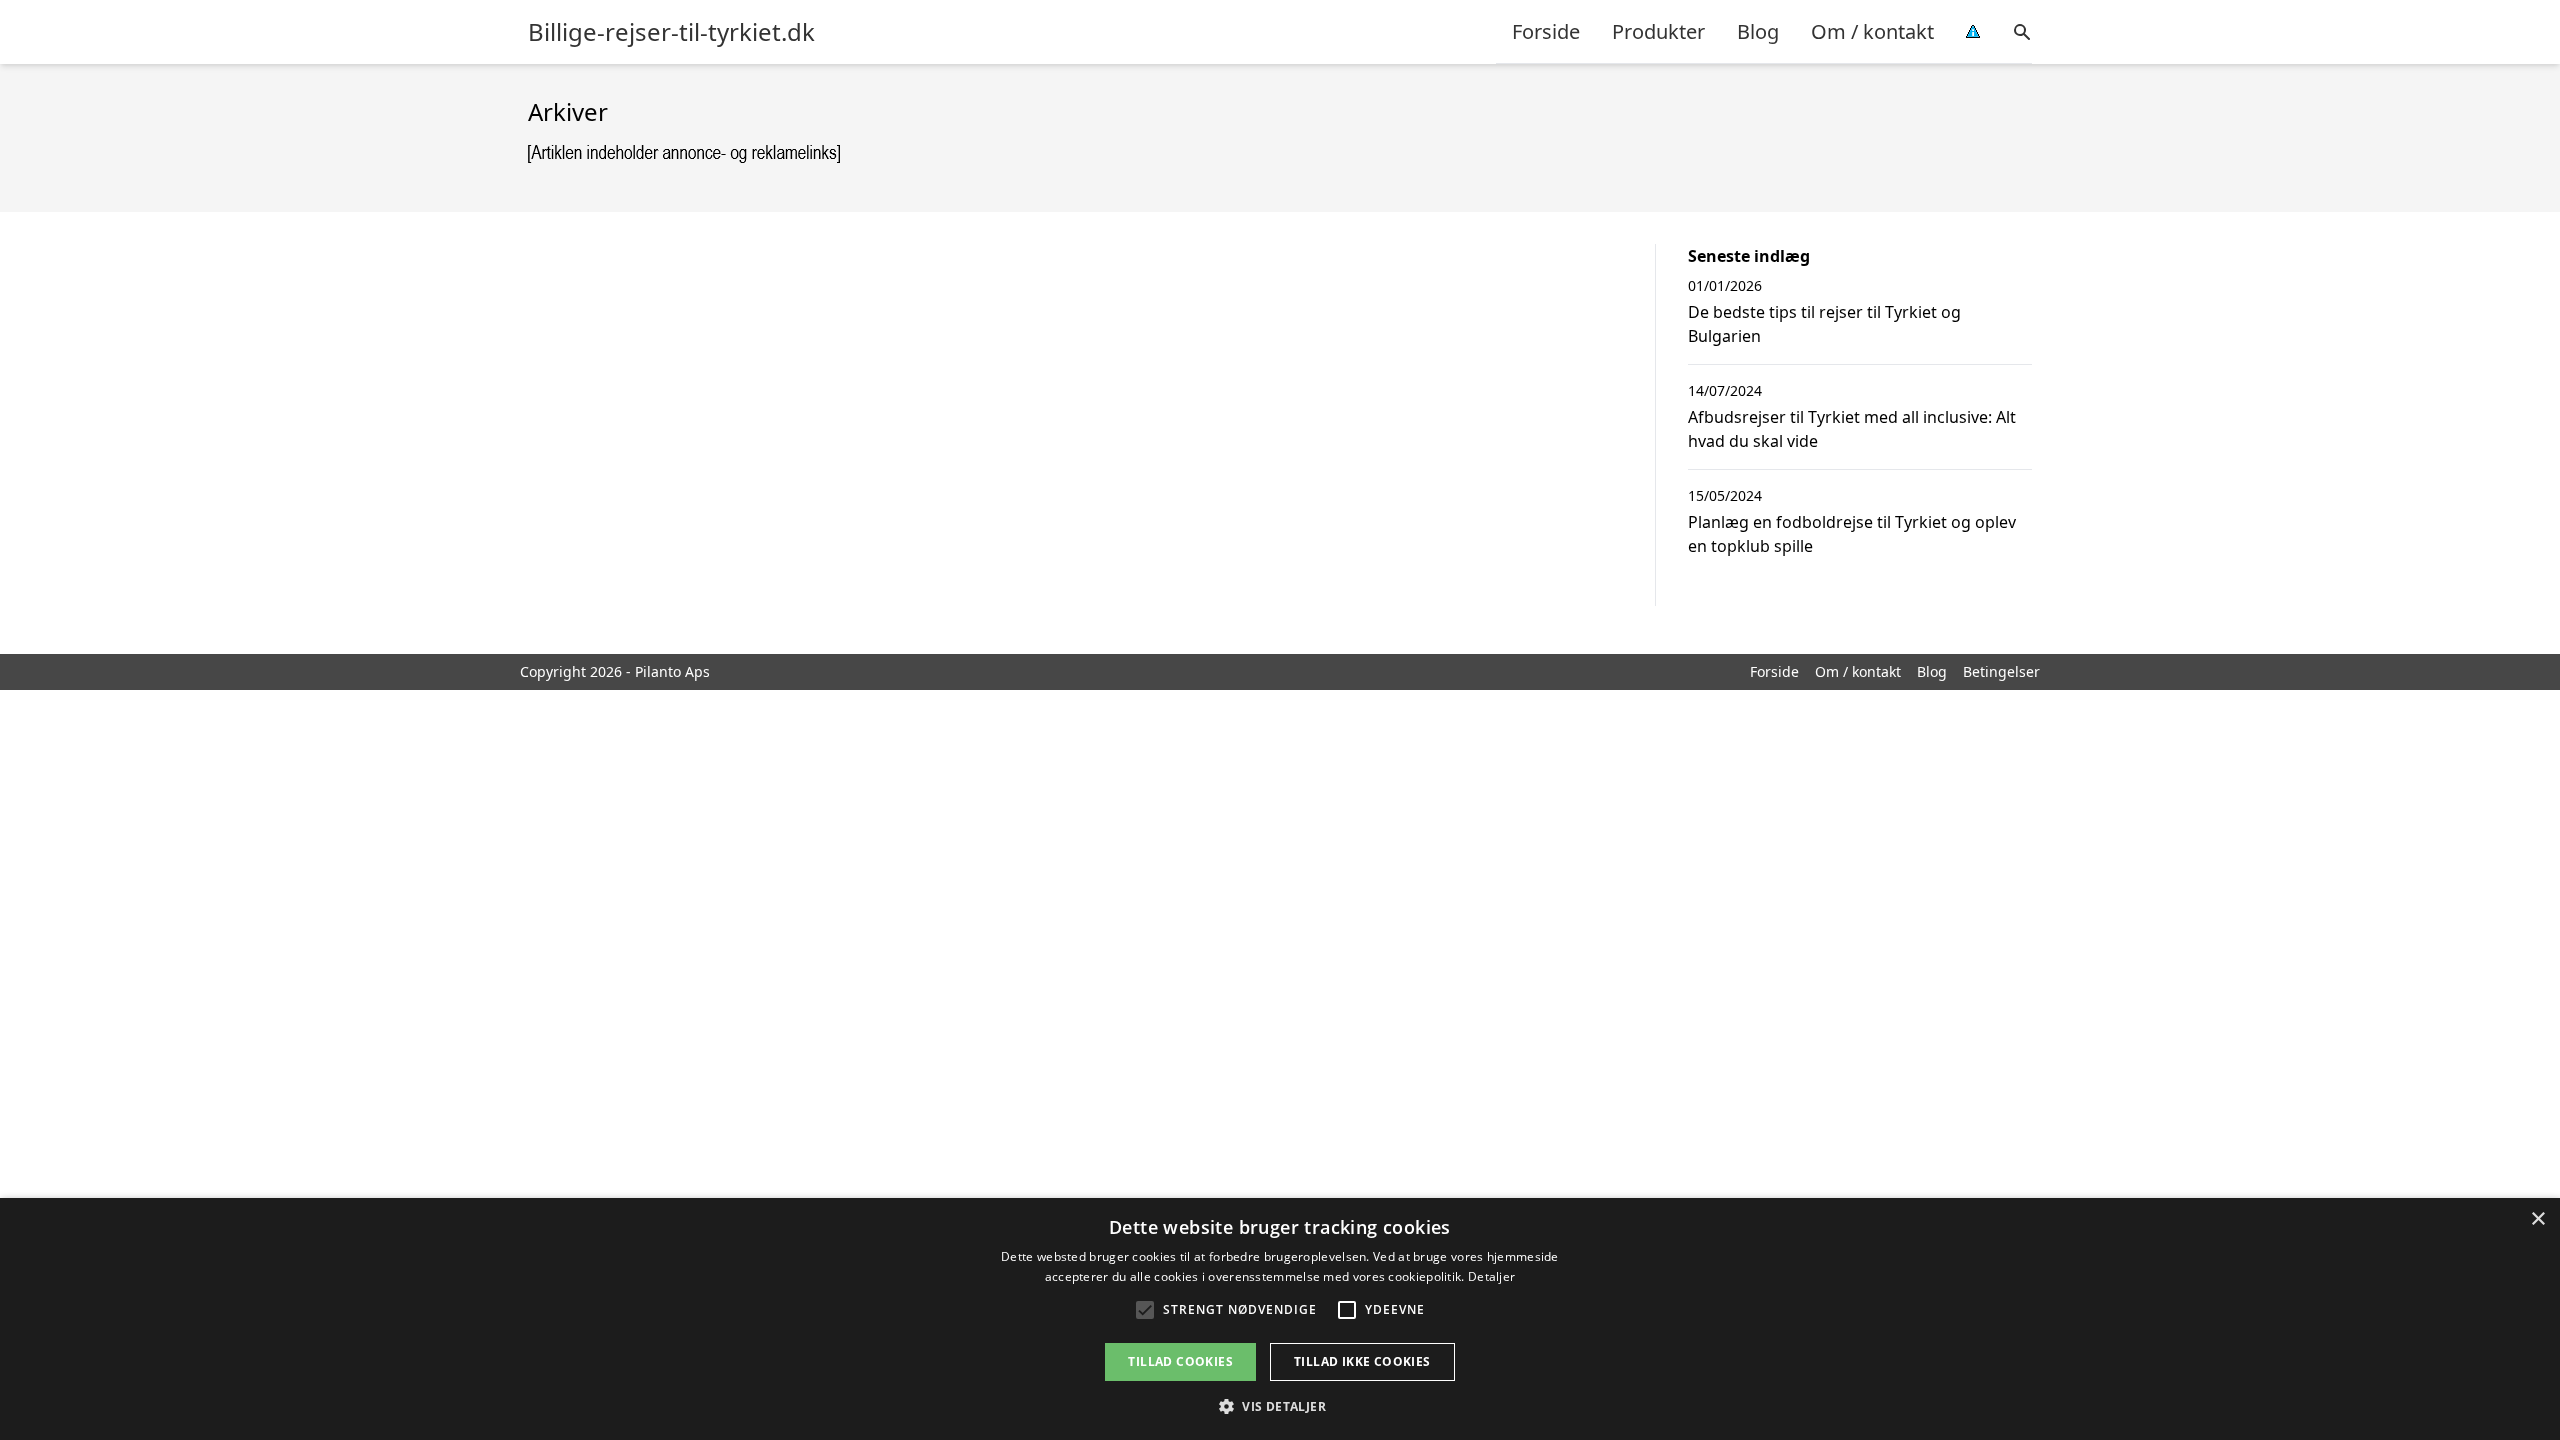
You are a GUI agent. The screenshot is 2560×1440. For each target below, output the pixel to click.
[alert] (1280, 1319)
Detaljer (1491, 1276)
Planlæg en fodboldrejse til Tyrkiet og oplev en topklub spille (1852, 534)
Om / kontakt (1872, 31)
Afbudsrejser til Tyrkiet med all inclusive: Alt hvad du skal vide (1852, 429)
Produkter (1658, 31)
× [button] (2537, 1219)
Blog (1758, 31)
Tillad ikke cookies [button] (1362, 1361)
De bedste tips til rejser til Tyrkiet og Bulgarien (1824, 324)
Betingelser (2001, 671)
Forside (1546, 31)
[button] (1280, 1406)
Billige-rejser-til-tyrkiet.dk (671, 32)
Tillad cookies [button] (1180, 1361)
